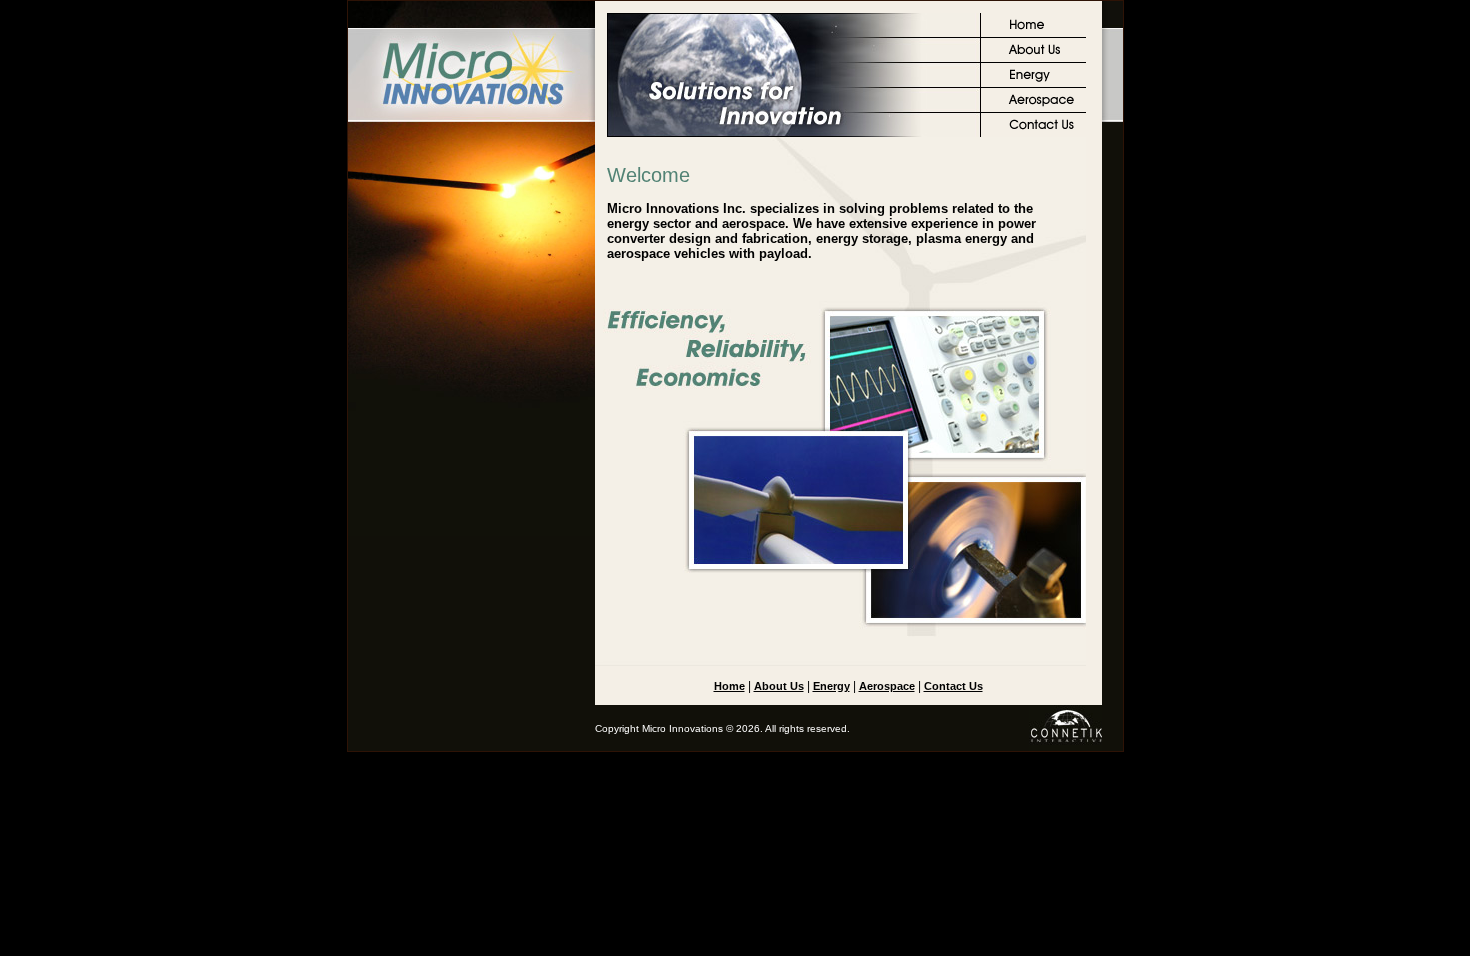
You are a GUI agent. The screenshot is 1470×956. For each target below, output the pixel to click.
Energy (831, 686)
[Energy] (1033, 84)
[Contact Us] (1033, 133)
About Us (779, 686)
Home (729, 686)
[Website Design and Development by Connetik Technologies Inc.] (1065, 747)
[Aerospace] (1033, 109)
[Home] (1033, 34)
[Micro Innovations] (471, 118)
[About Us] (1033, 59)
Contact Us (953, 686)
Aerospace (887, 686)
